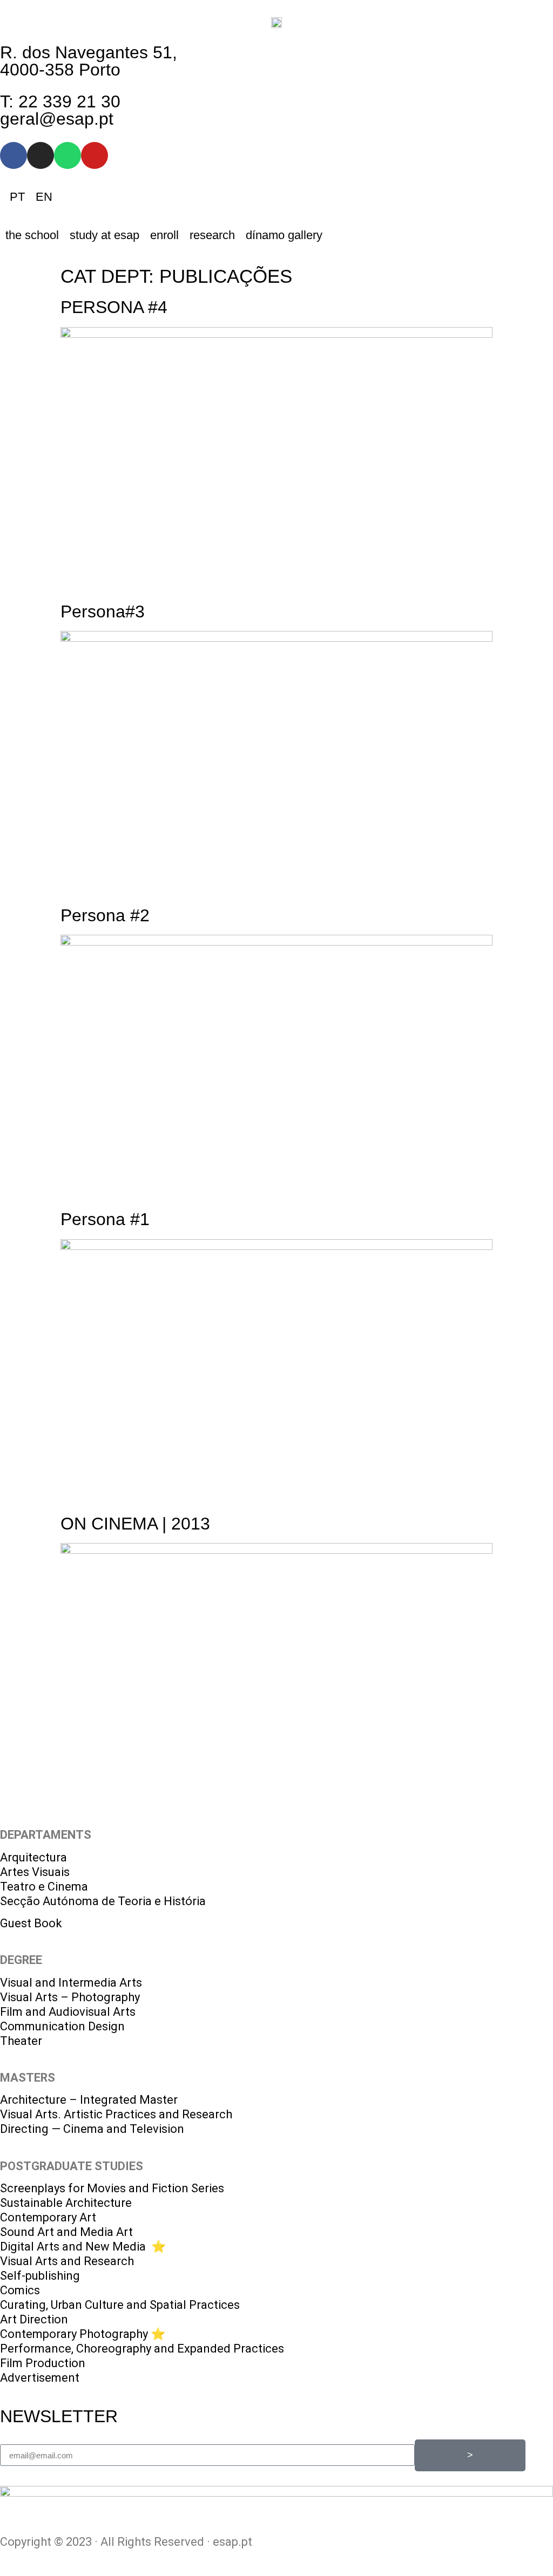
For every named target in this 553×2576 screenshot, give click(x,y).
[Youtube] (95, 155)
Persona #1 (105, 1219)
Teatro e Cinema (44, 1887)
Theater (21, 2041)
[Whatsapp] (68, 155)
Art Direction (34, 2319)
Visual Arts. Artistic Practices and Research (116, 2114)
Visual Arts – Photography (70, 1997)
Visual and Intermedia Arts (71, 1983)
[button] (32, 235)
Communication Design (62, 2026)
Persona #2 (105, 915)
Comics (20, 2290)
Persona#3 (103, 611)
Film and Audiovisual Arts (68, 2012)
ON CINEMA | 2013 (135, 1524)
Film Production (43, 2363)
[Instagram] (41, 155)
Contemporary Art (48, 2217)
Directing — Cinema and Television (92, 2129)
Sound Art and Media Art (66, 2232)
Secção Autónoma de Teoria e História (103, 1901)
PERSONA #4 (114, 307)
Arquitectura (33, 1857)
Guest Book (31, 1923)
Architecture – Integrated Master (89, 2100)
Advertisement (40, 2378)
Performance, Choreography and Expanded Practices (142, 2349)
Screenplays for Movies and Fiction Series (112, 2188)
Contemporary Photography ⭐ (83, 2334)
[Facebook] (14, 155)
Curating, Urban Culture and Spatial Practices (120, 2305)
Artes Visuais (35, 1872)
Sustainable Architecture (66, 2203)
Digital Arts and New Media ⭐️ (83, 2247)
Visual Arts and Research (67, 2261)
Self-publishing (40, 2276)
